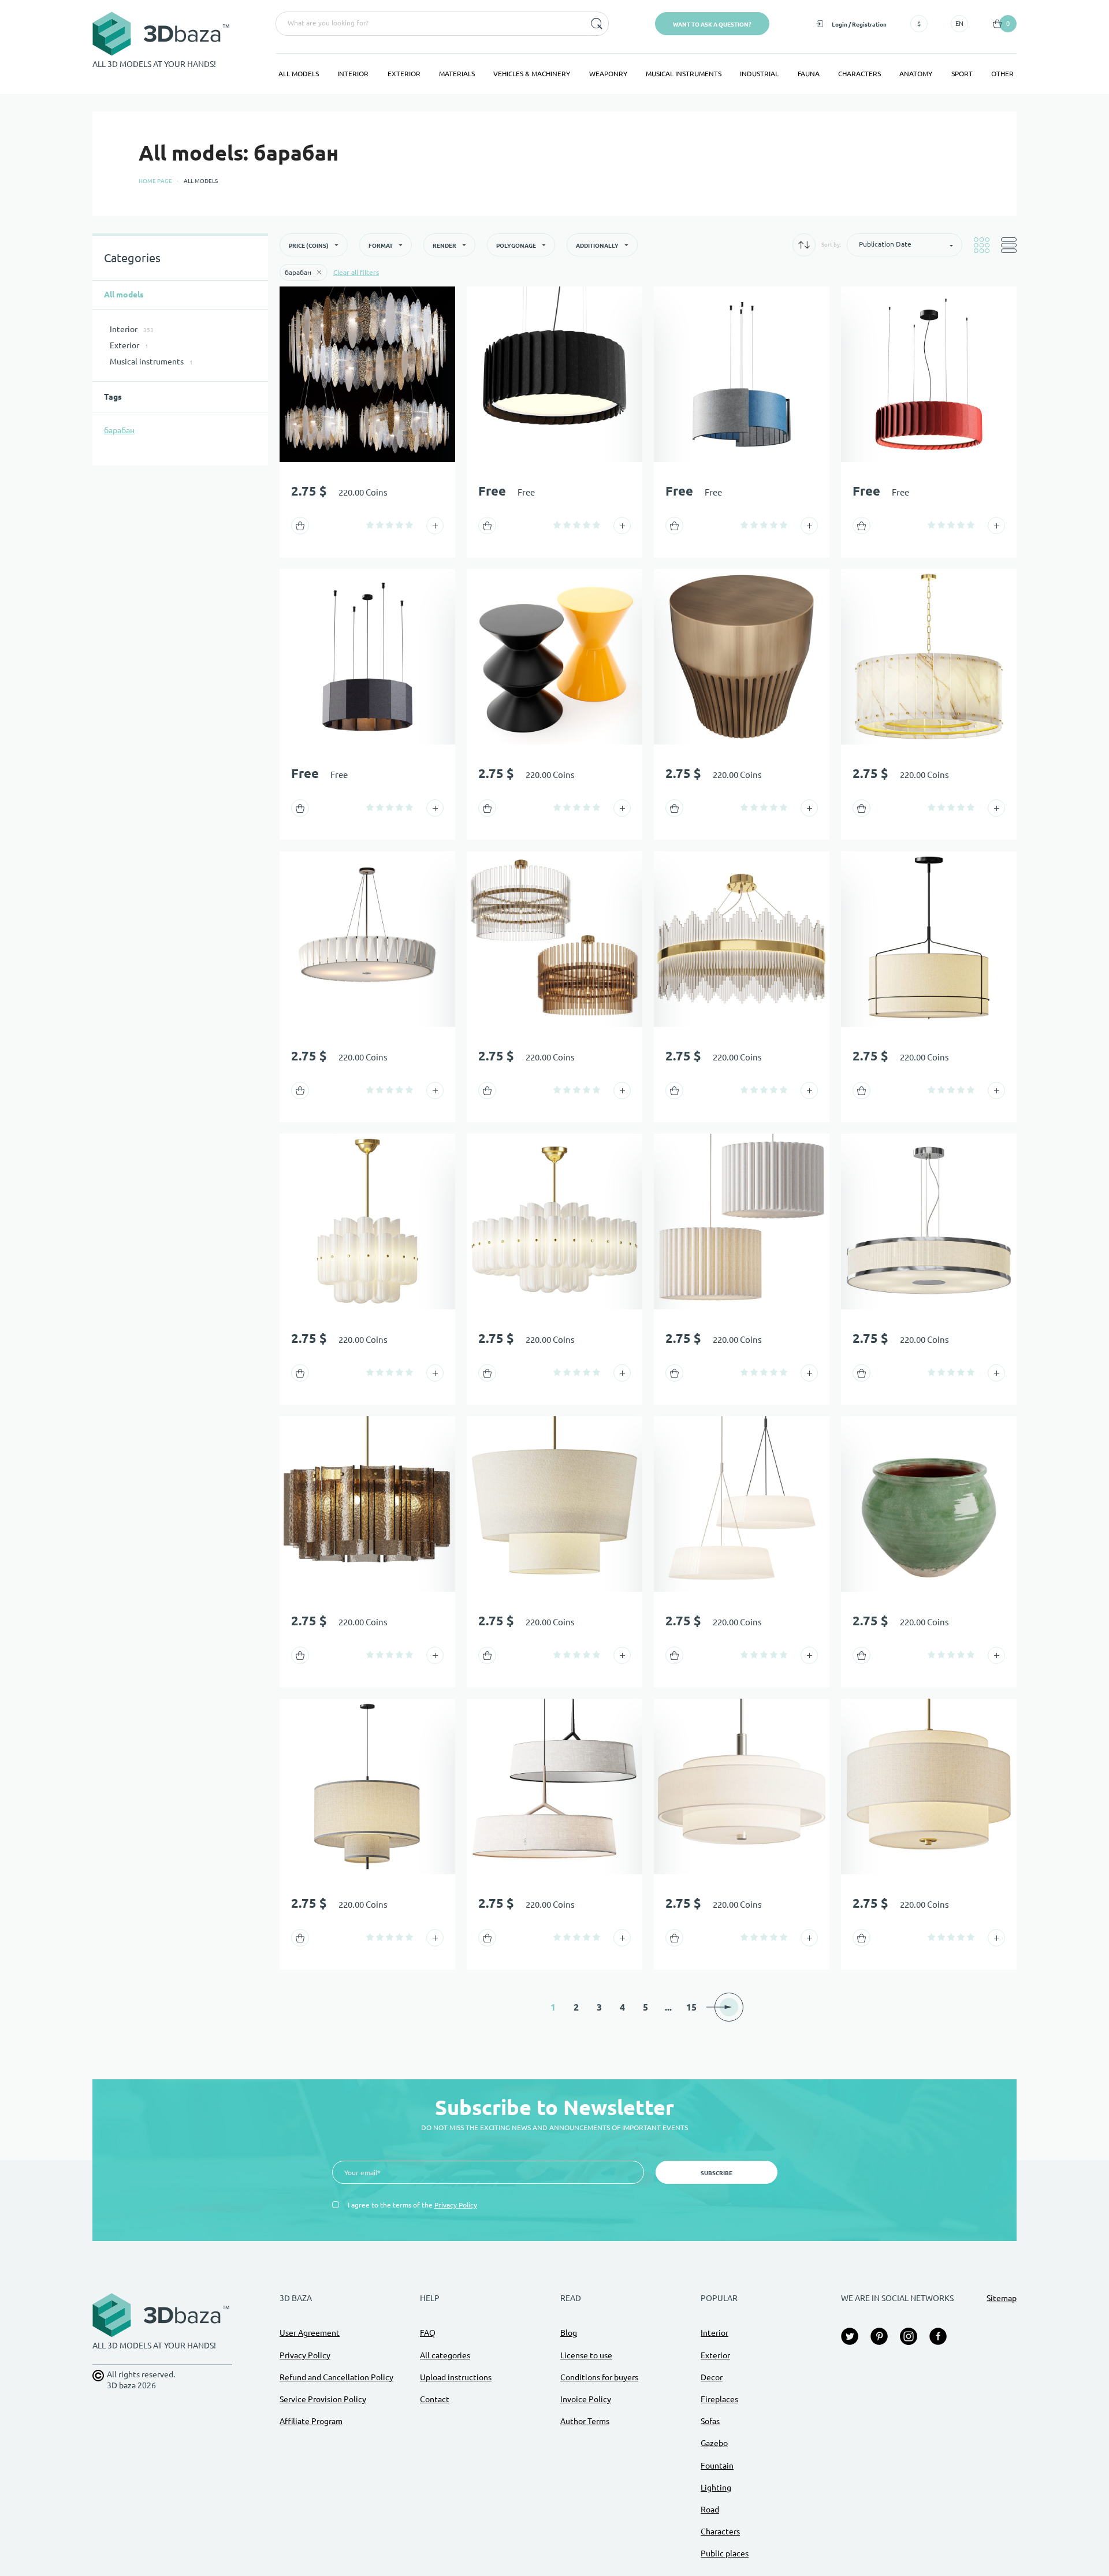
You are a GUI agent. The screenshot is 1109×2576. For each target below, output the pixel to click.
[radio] (370, 525)
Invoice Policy (586, 2399)
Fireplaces (719, 2399)
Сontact (435, 2399)
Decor (712, 2377)
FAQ (428, 2333)
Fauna (809, 74)
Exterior (404, 74)
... (668, 2007)
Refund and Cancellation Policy (336, 2377)
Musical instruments (684, 74)
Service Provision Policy (323, 2399)
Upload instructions (456, 2377)
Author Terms (585, 2421)
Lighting (716, 2488)
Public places (725, 2553)
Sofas (710, 2421)
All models (299, 74)
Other (1002, 74)
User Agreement (310, 2333)
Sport (962, 74)
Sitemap (1002, 2298)
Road (710, 2510)
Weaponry (608, 74)
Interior (353, 74)
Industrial (759, 74)
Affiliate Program (311, 2421)
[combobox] (429, 24)
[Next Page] (729, 2007)
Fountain (717, 2466)
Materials (457, 74)
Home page (155, 181)
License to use (586, 2355)
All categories (445, 2355)
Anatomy (916, 74)
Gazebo (714, 2443)
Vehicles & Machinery (532, 74)
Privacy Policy (456, 2205)
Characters (859, 74)
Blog (569, 2333)
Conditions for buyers (599, 2377)
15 (691, 2007)
